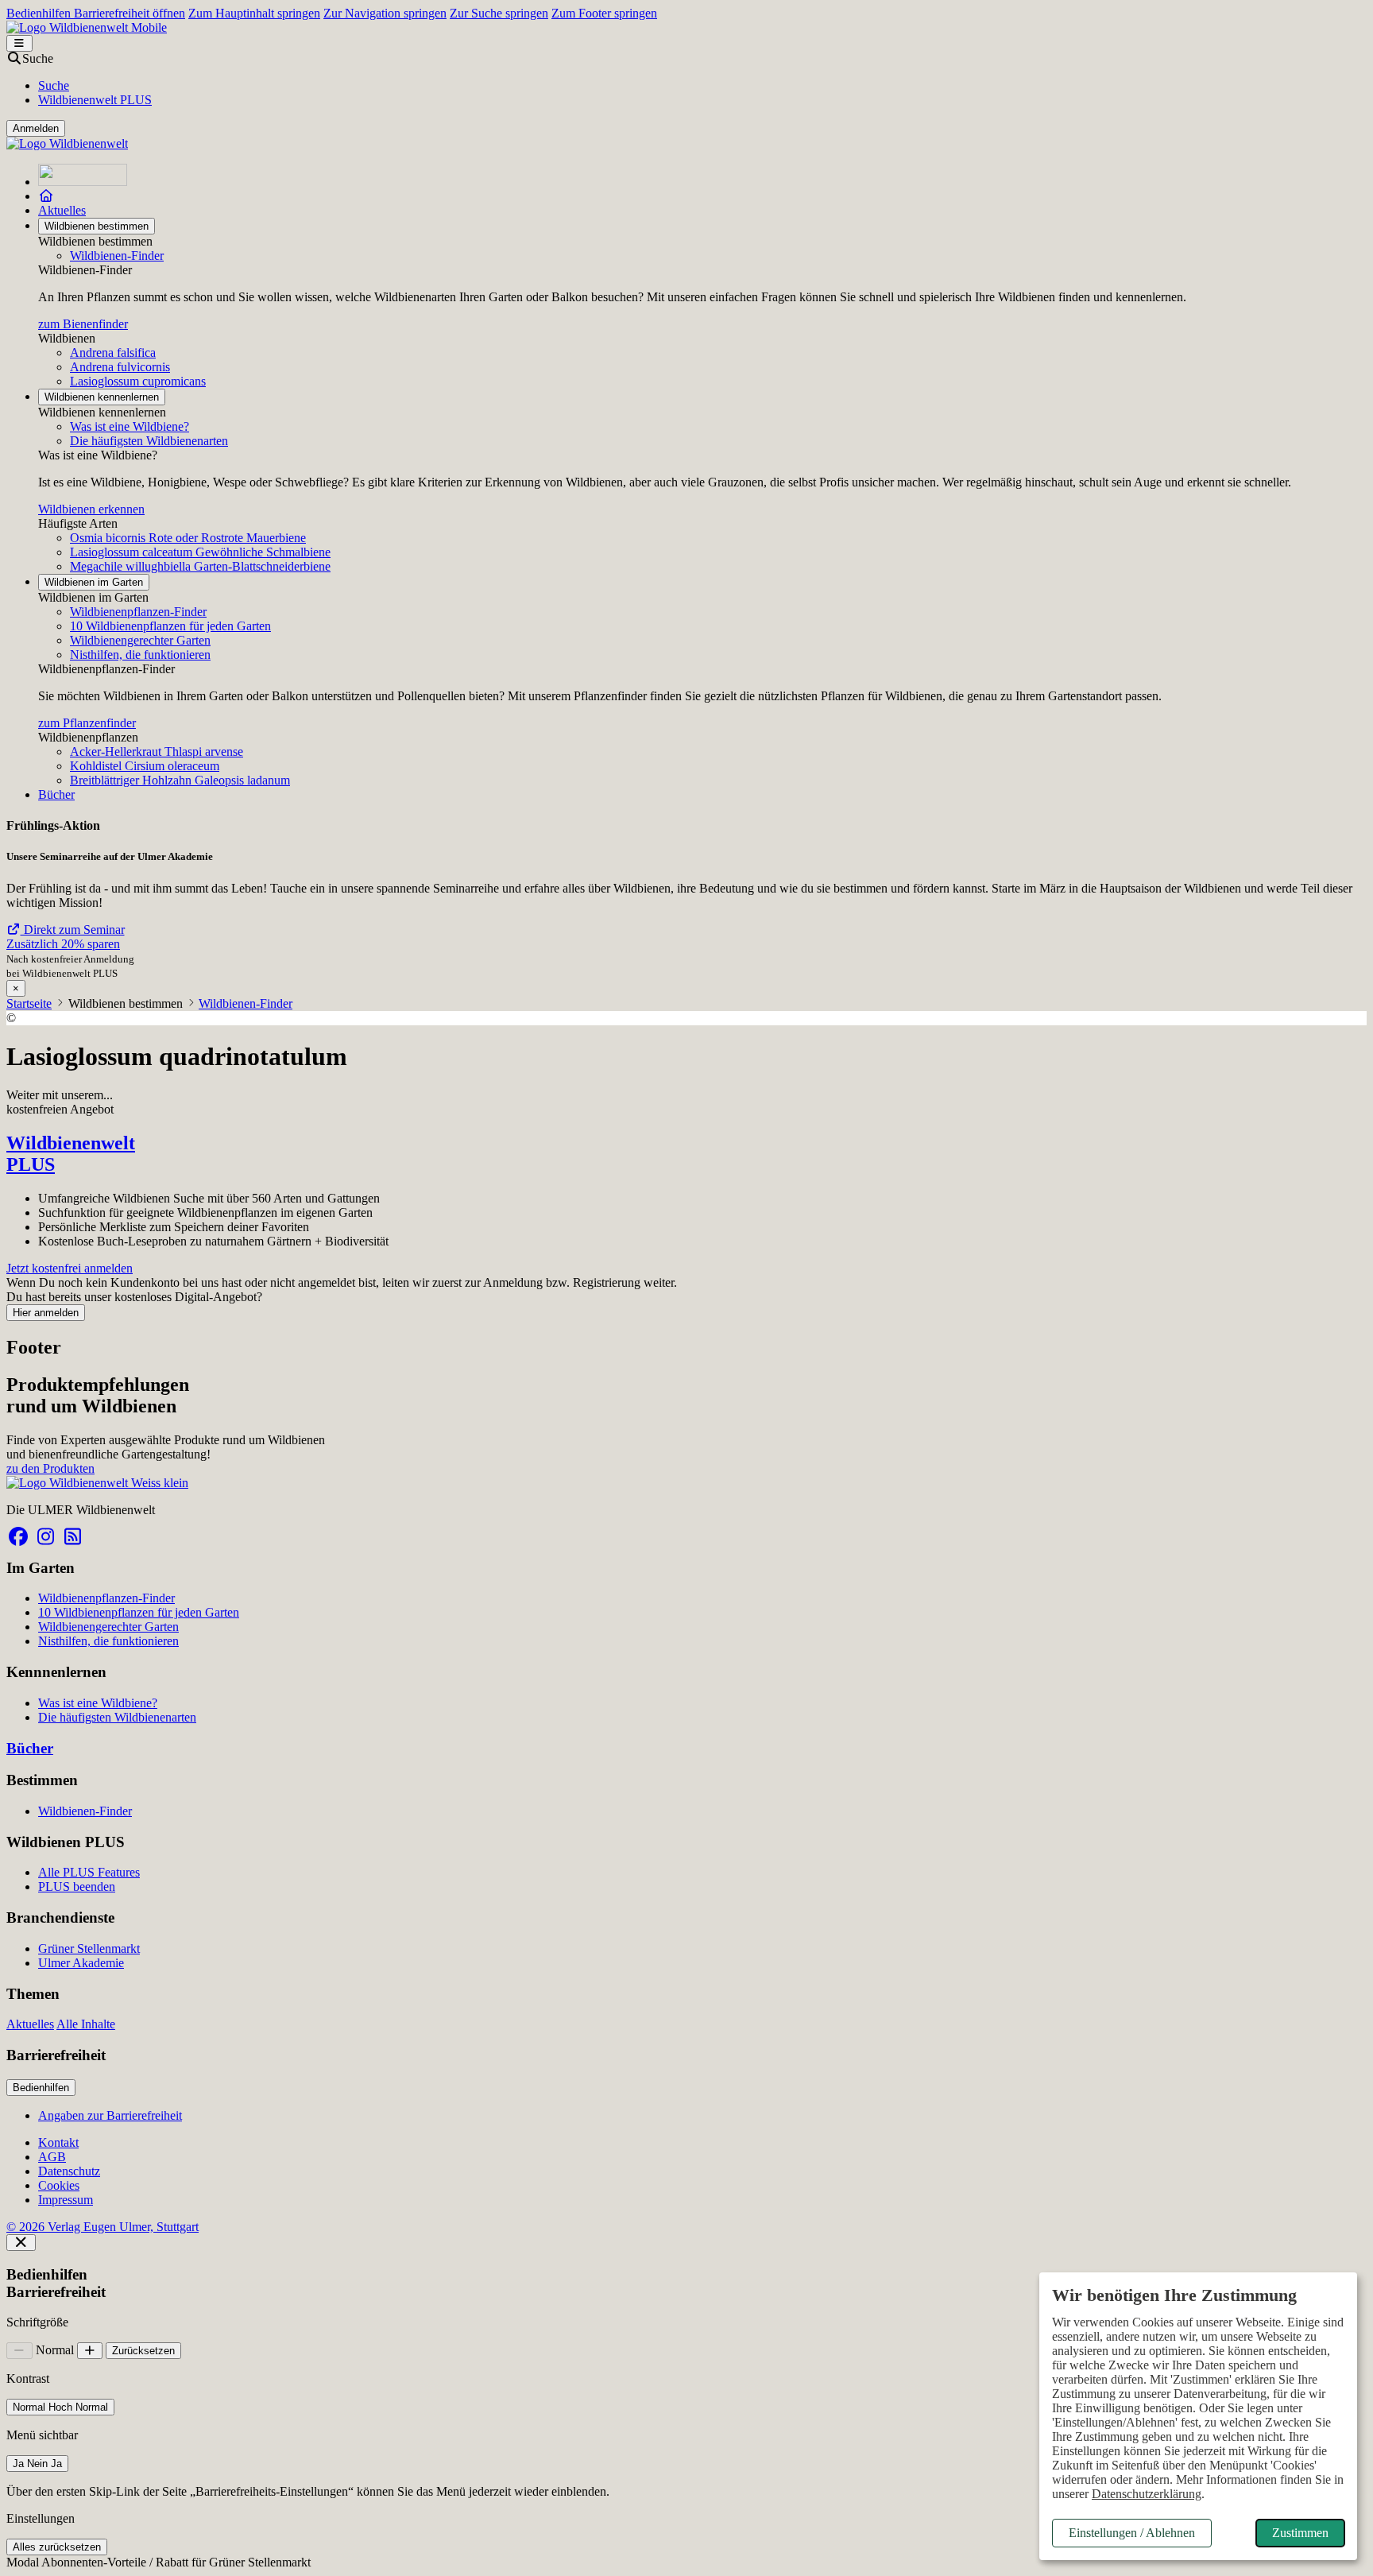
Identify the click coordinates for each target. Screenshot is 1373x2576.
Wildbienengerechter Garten (140, 640)
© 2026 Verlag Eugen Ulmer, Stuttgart (102, 2227)
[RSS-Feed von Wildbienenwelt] (72, 1537)
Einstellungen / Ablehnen (1132, 2533)
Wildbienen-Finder (117, 256)
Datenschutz (69, 2171)
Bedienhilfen (41, 2088)
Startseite (29, 1003)
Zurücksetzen (143, 2351)
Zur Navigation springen (385, 13)
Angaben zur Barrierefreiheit (110, 2115)
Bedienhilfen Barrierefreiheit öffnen (96, 13)
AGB (52, 2157)
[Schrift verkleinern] (19, 2351)
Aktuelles (62, 210)
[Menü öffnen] (19, 43)
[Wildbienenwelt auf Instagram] (45, 1537)
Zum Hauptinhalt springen (254, 13)
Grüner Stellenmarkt (89, 1948)
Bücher (56, 794)
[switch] (60, 2407)
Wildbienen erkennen (91, 509)
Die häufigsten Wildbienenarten (149, 441)
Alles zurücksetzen (57, 2547)
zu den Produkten (50, 1468)
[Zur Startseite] (83, 182)
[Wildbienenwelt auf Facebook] (18, 1537)
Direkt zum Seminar (73, 930)
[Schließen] (21, 2243)
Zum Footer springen (604, 13)
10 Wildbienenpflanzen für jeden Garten (170, 626)
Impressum (66, 2200)
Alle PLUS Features (89, 1872)
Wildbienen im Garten (94, 582)
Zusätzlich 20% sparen (63, 944)
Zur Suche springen (499, 13)
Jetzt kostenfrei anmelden (70, 1268)
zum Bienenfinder (83, 324)
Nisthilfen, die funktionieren (140, 655)
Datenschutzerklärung (1147, 2494)
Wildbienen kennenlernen (102, 397)
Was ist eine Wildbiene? (130, 426)
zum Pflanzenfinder (87, 723)
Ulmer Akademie (81, 1963)
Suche (54, 85)
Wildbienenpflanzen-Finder (138, 612)
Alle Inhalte (86, 2024)
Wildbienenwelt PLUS (95, 100)
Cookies (59, 2185)
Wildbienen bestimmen (97, 226)
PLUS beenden (77, 1886)
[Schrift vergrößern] (90, 2351)
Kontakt (58, 2142)
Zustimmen (1300, 2533)
